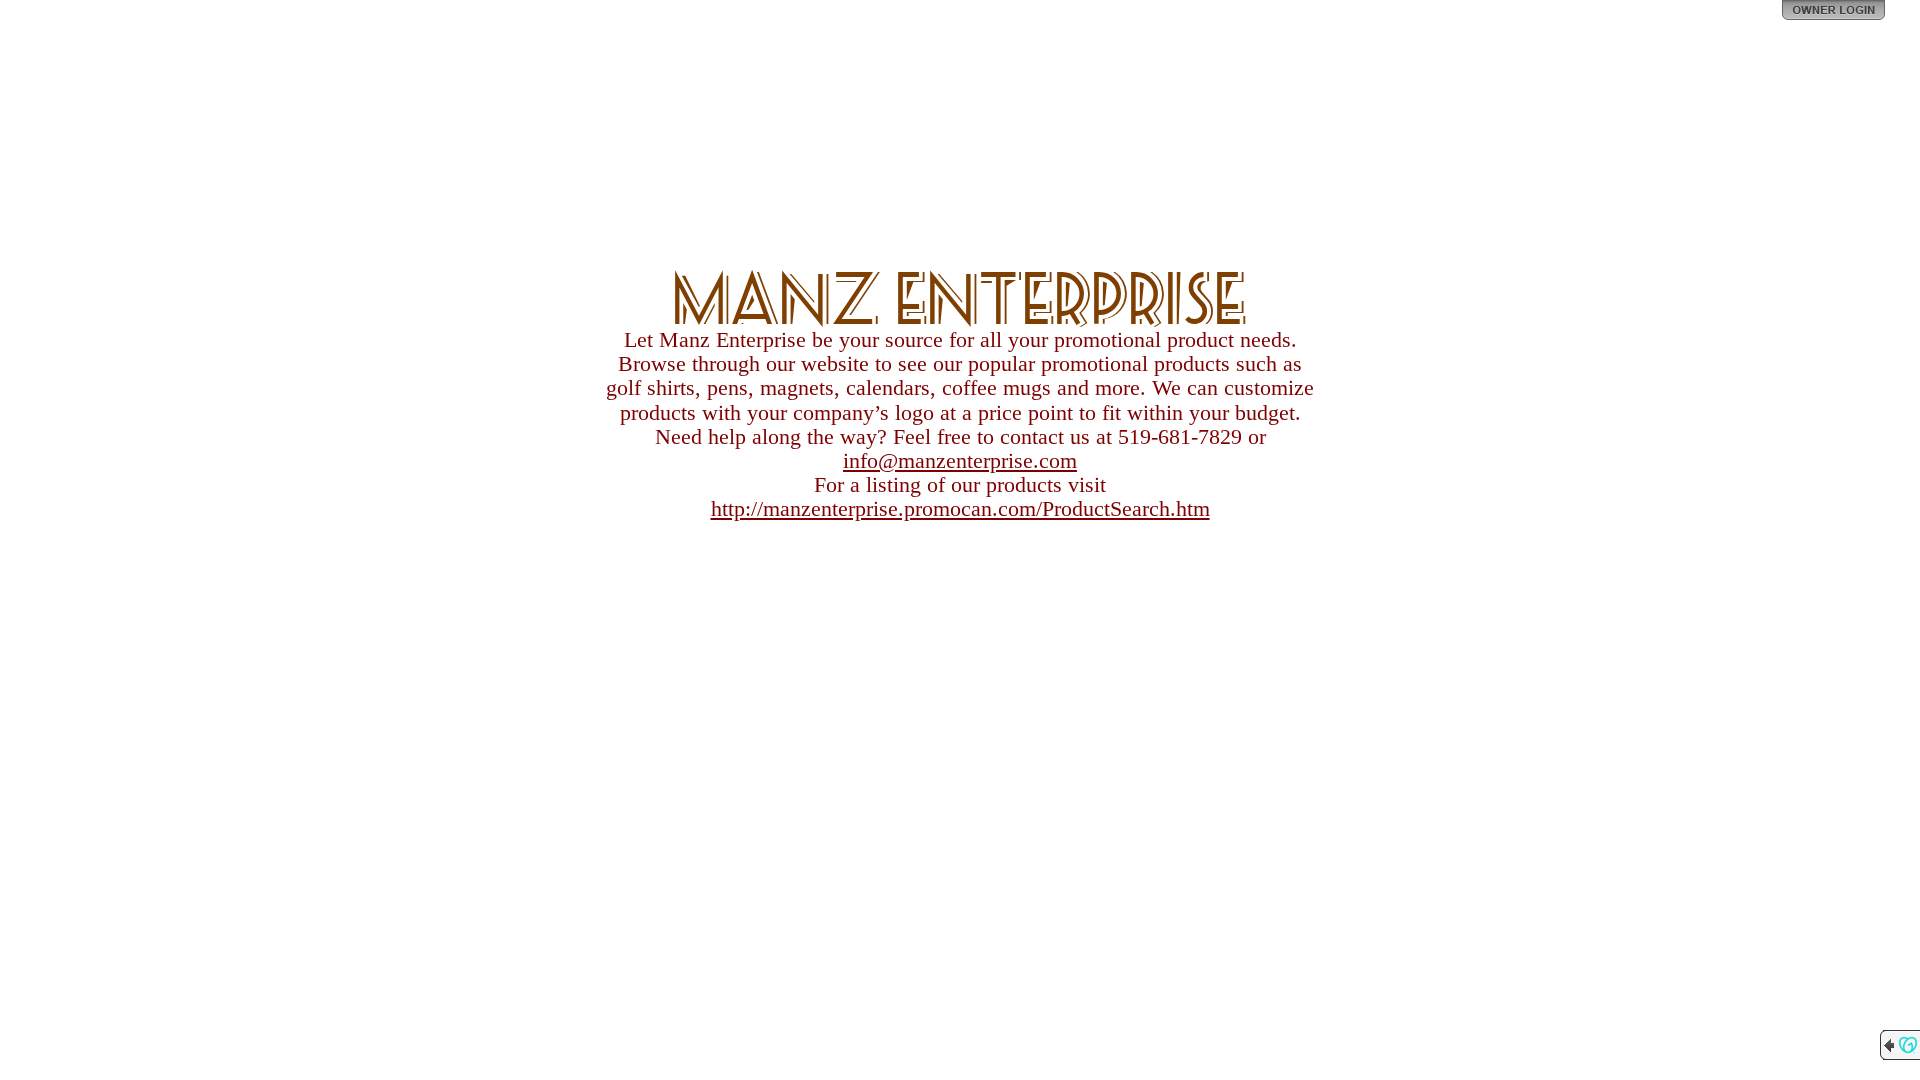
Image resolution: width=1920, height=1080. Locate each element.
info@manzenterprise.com (960, 460)
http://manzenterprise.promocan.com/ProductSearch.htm (960, 508)
